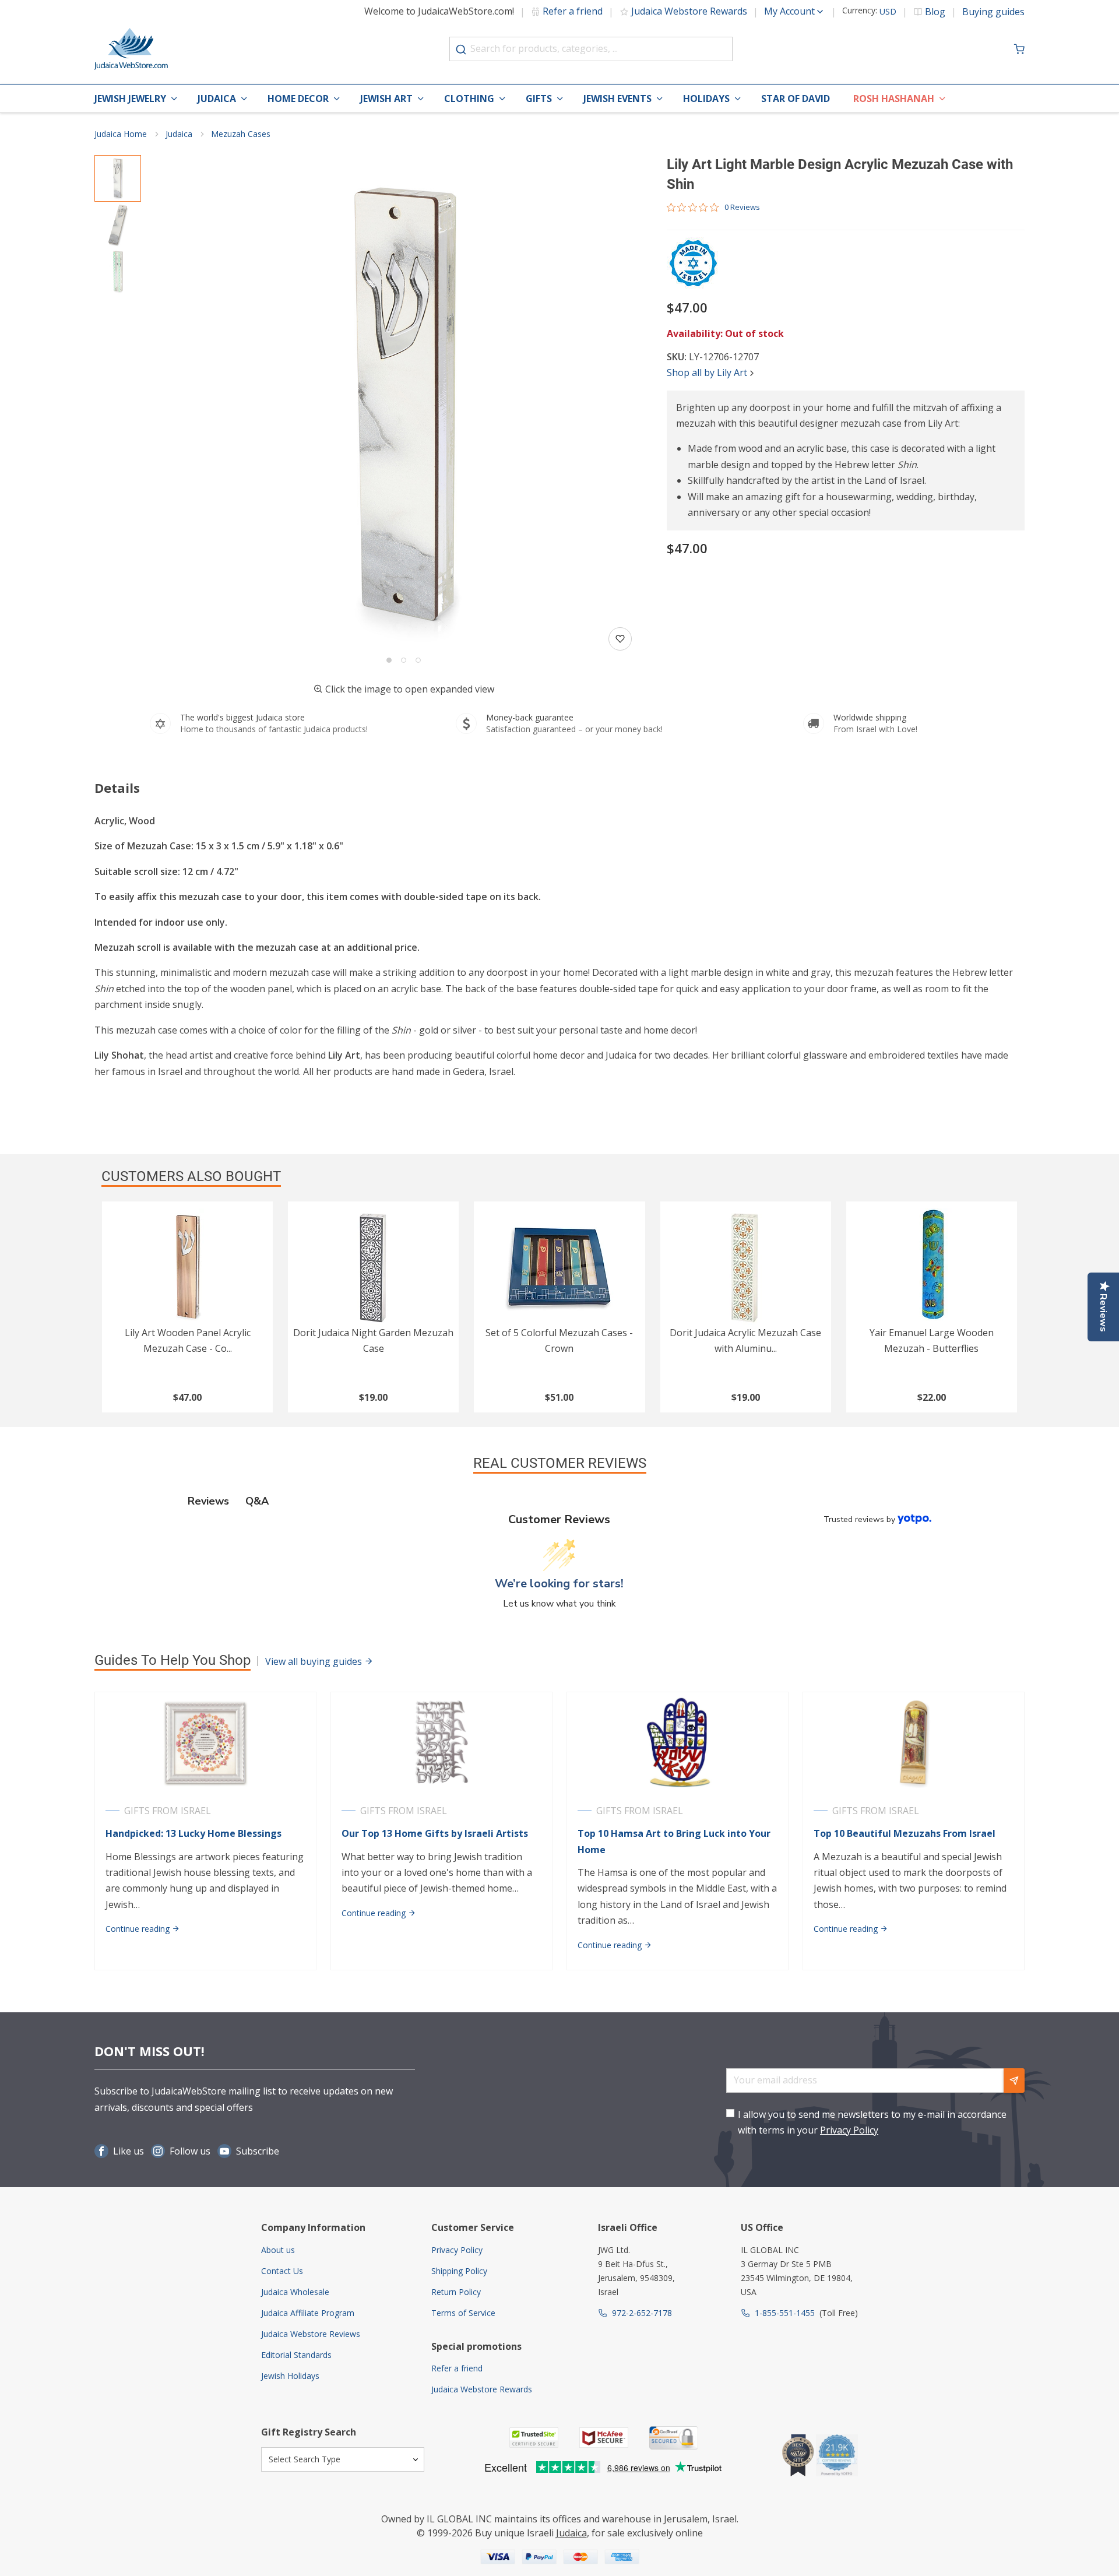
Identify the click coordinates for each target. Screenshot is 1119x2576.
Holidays (706, 99)
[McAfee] (604, 2438)
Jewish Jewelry (130, 99)
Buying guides (993, 12)
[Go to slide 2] (404, 660)
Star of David (796, 99)
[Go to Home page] (131, 49)
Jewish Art (386, 99)
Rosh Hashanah (894, 99)
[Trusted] (534, 2438)
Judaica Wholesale (295, 2292)
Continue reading (139, 1929)
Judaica (217, 99)
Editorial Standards (296, 2355)
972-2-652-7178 (642, 2313)
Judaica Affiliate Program (308, 2313)
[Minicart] (1019, 49)
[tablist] (560, 1501)
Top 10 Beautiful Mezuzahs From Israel (905, 1833)
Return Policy (456, 2292)
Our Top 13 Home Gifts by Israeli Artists (435, 1833)
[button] (404, 404)
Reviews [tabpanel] (208, 1501)
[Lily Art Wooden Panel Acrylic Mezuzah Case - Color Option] (187, 1267)
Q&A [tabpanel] (257, 1501)
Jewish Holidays (290, 2376)
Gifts (539, 99)
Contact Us (282, 2271)
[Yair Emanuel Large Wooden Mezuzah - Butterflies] (932, 1267)
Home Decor (298, 99)
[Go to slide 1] (389, 660)
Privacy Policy (849, 2130)
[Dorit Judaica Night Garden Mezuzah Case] (373, 1267)
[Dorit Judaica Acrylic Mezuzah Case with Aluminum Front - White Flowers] (746, 1267)
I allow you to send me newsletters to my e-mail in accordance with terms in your (872, 2122)
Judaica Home (121, 134)
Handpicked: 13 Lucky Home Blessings (193, 1833)
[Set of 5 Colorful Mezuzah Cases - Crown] (559, 1267)
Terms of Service (463, 2313)
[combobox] (591, 49)
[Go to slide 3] (418, 660)
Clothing (469, 99)
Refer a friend (573, 11)
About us (278, 2250)
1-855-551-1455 (785, 2313)
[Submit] (461, 50)
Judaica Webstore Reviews (311, 2334)
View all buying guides (315, 1661)
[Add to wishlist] (620, 639)
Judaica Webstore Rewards (689, 11)
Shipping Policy (459, 2271)
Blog (935, 12)
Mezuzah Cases (241, 134)
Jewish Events (617, 99)
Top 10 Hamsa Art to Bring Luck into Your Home (674, 1841)
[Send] (1014, 2081)
